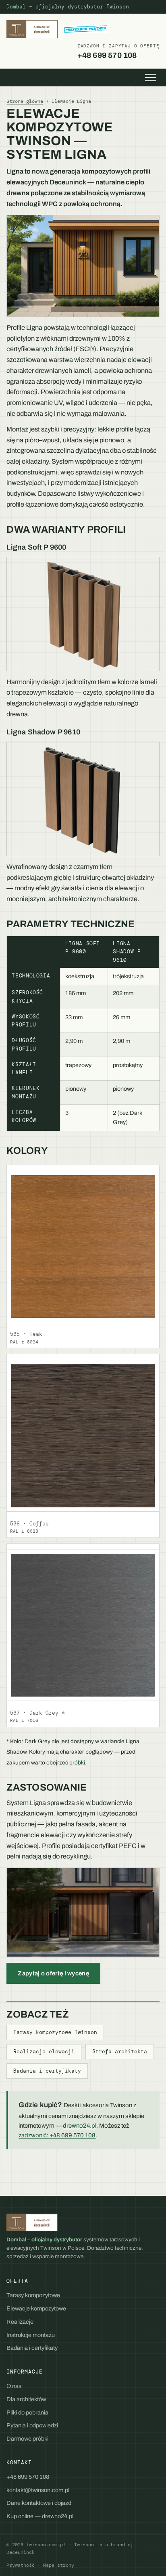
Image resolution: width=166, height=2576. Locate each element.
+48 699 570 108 (118, 51)
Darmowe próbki (27, 2439)
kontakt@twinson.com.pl (38, 2490)
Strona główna (25, 101)
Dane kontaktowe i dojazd (39, 2503)
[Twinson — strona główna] (57, 29)
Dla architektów (26, 2399)
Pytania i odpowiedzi (32, 2425)
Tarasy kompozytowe (33, 2295)
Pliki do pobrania (27, 2412)
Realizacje (20, 2322)
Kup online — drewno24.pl (40, 2516)
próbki (77, 1763)
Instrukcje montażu (31, 2335)
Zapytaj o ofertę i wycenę (53, 1973)
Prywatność (21, 2565)
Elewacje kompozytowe (36, 2308)
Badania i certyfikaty (47, 2071)
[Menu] (151, 78)
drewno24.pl (80, 2126)
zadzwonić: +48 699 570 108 (57, 2135)
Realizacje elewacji (44, 2052)
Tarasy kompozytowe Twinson (55, 2032)
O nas (14, 2386)
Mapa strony (59, 2565)
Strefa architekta (120, 2052)
